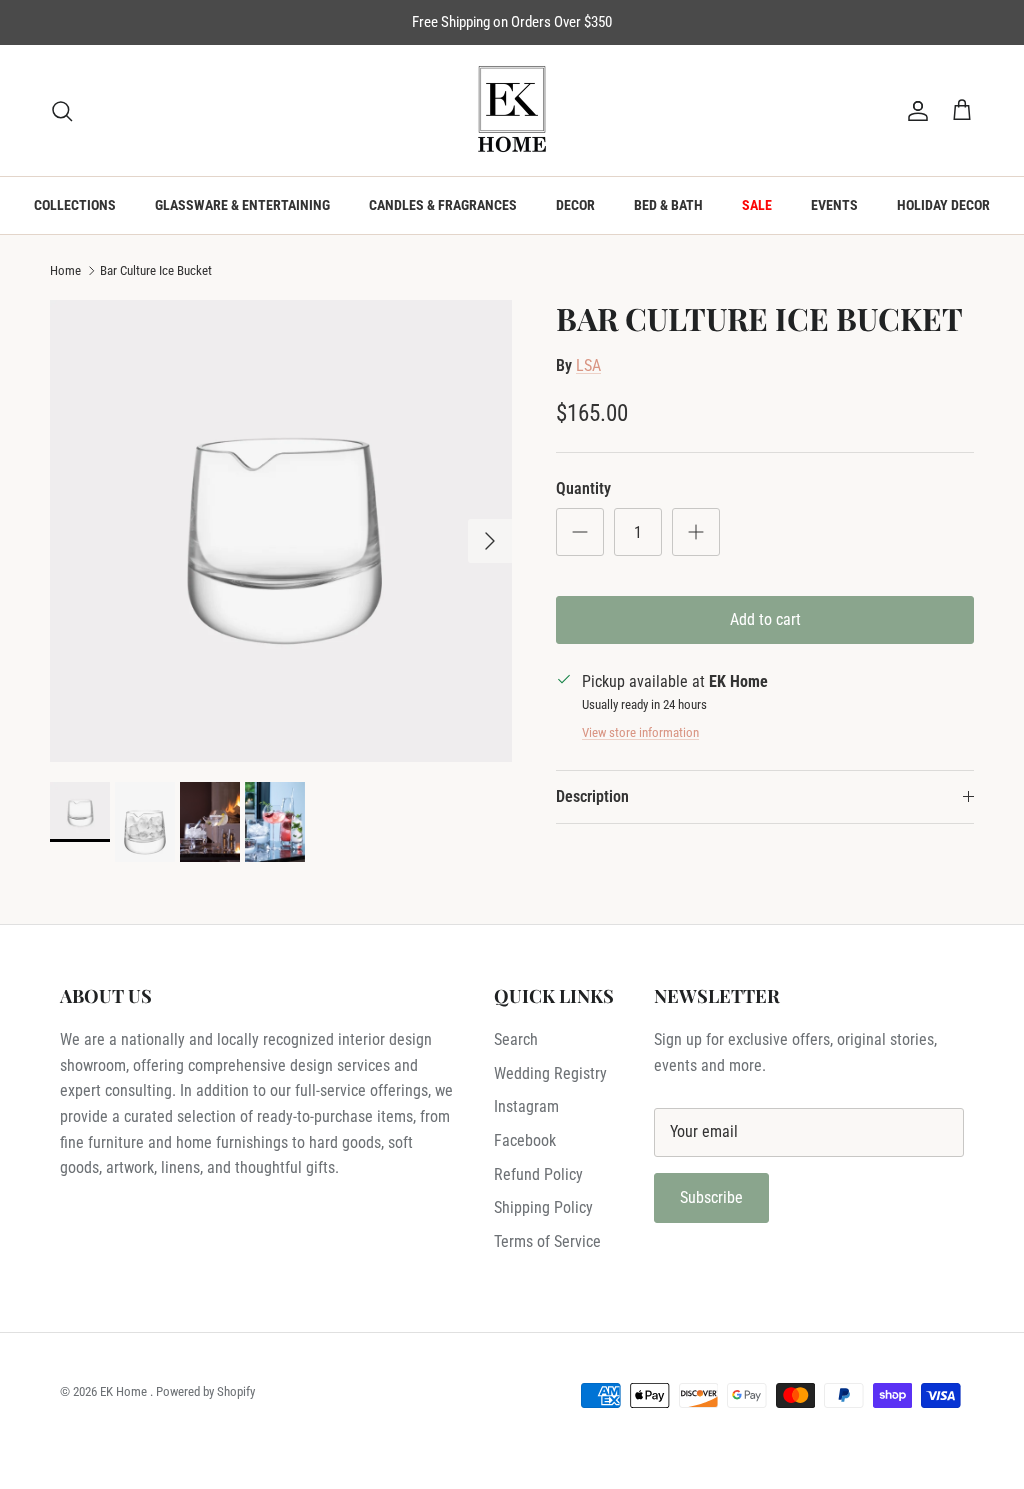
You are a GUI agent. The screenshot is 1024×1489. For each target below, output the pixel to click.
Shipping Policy (543, 1207)
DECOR (575, 205)
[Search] (62, 111)
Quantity (583, 488)
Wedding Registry (550, 1073)
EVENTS (834, 205)
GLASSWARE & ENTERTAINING (242, 205)
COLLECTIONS (75, 205)
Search (516, 1039)
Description (592, 796)
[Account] (914, 111)
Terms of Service (547, 1241)
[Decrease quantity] (580, 532)
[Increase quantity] (696, 532)
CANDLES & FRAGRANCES (443, 205)
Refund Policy (538, 1174)
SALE (757, 205)
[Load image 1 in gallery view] (281, 531)
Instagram (526, 1106)
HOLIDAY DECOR (943, 205)
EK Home (125, 1391)
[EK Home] (512, 110)
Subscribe (711, 1197)
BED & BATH (668, 205)
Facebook (525, 1140)
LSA (588, 365)
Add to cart (765, 619)
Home (65, 270)
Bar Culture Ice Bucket (156, 270)
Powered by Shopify (205, 1391)
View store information (640, 732)
